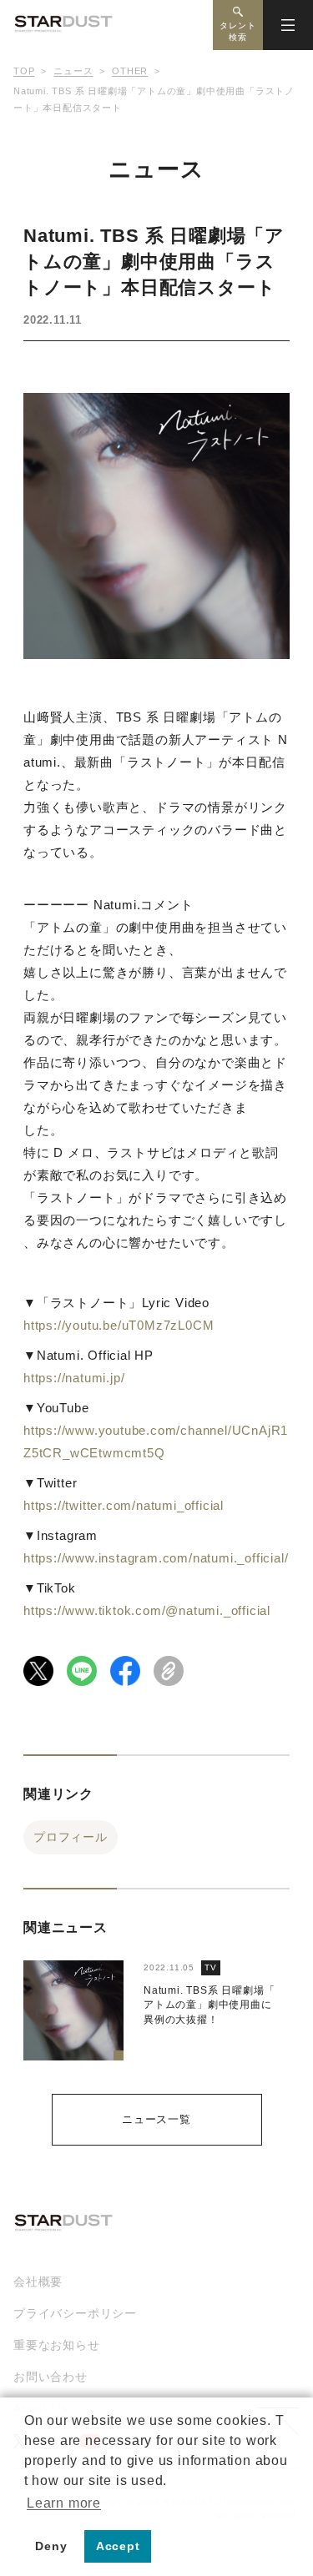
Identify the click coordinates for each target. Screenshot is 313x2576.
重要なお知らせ (57, 2345)
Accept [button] (118, 2546)
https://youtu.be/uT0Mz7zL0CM (119, 1325)
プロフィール (71, 1837)
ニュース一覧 (156, 2119)
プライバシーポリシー (75, 2313)
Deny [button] (51, 2546)
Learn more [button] (64, 2503)
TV (211, 1967)
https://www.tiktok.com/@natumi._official (147, 1610)
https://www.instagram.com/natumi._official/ (156, 1558)
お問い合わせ (50, 2377)
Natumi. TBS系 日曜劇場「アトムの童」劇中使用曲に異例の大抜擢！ (209, 2005)
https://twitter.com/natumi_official (124, 1505)
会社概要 (38, 2282)
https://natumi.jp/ (74, 1378)
